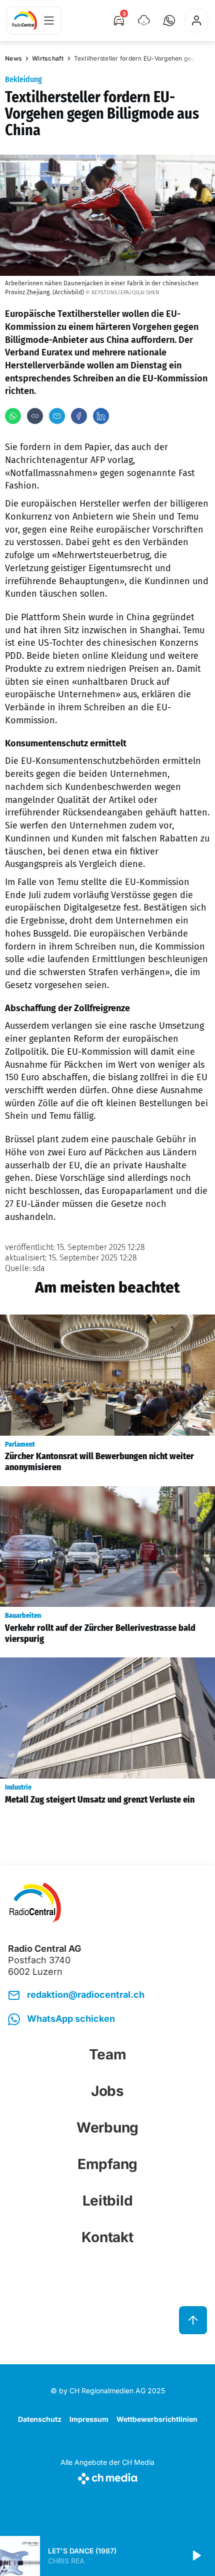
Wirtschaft (48, 58)
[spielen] (196, 2556)
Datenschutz (40, 2419)
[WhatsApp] (13, 416)
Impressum (89, 2419)
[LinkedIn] (101, 416)
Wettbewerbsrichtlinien (157, 2419)
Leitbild (108, 2201)
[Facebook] (79, 416)
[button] (169, 21)
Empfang (107, 2164)
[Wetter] (144, 21)
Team (108, 2054)
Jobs (107, 2091)
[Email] (57, 416)
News (13, 58)
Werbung (107, 2127)
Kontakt (107, 2237)
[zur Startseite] (24, 21)
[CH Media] (107, 2477)
